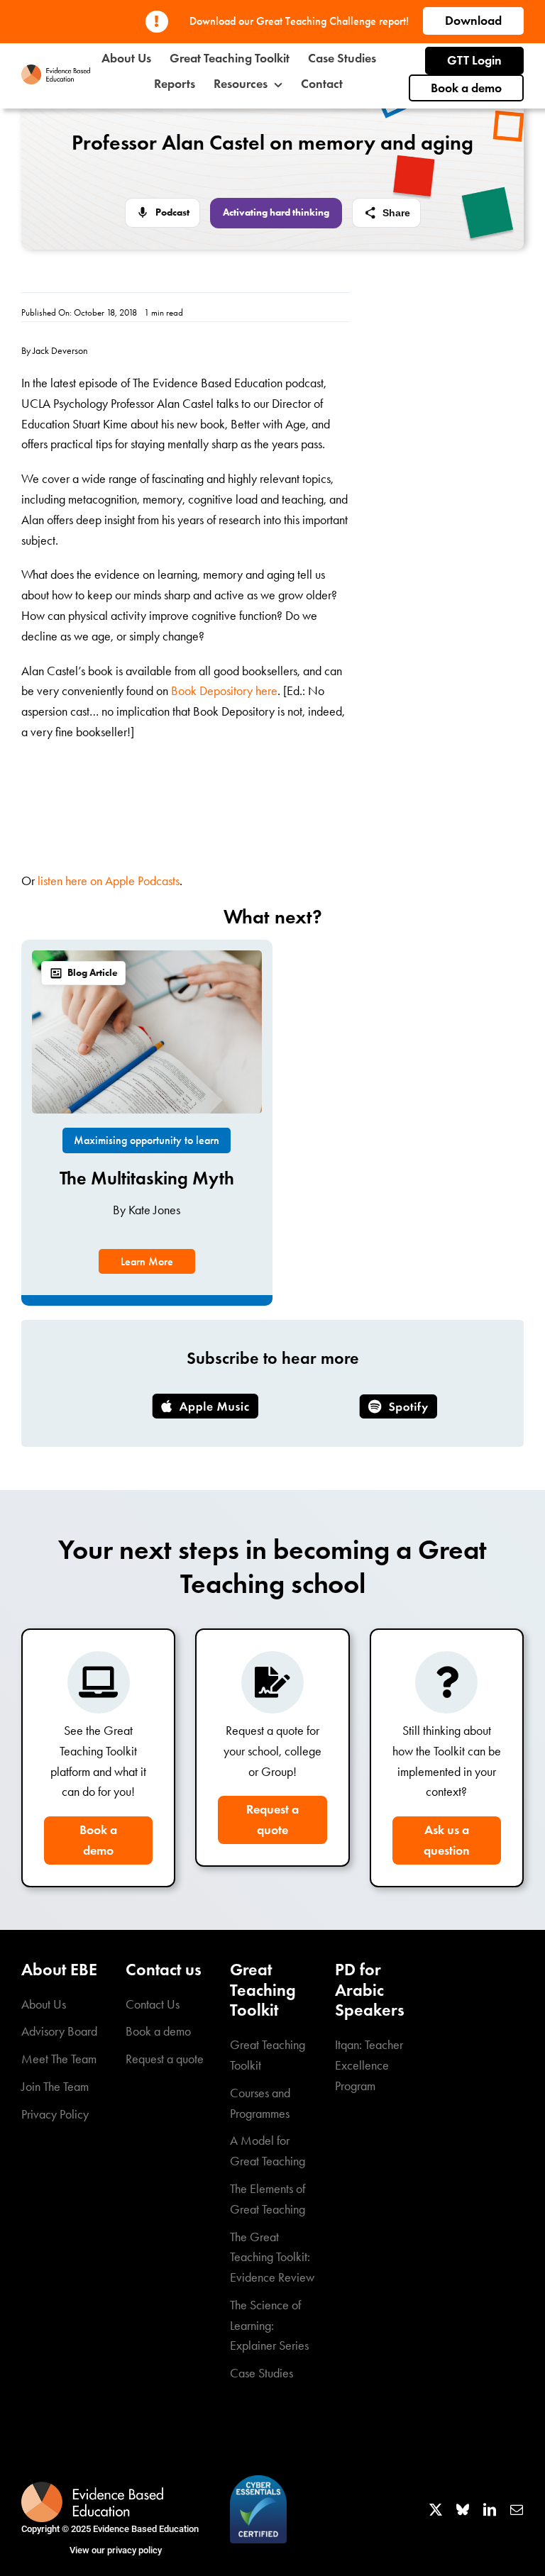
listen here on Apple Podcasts (109, 881)
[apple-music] (205, 1400)
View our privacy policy (116, 2550)
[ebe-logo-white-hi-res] (92, 2488)
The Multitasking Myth (147, 1178)
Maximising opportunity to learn (147, 1140)
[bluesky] (463, 2509)
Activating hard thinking (276, 212)
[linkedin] (490, 2509)
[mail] (517, 2509)
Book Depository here (224, 691)
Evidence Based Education (146, 2529)
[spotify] (398, 1401)
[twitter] (436, 2509)
